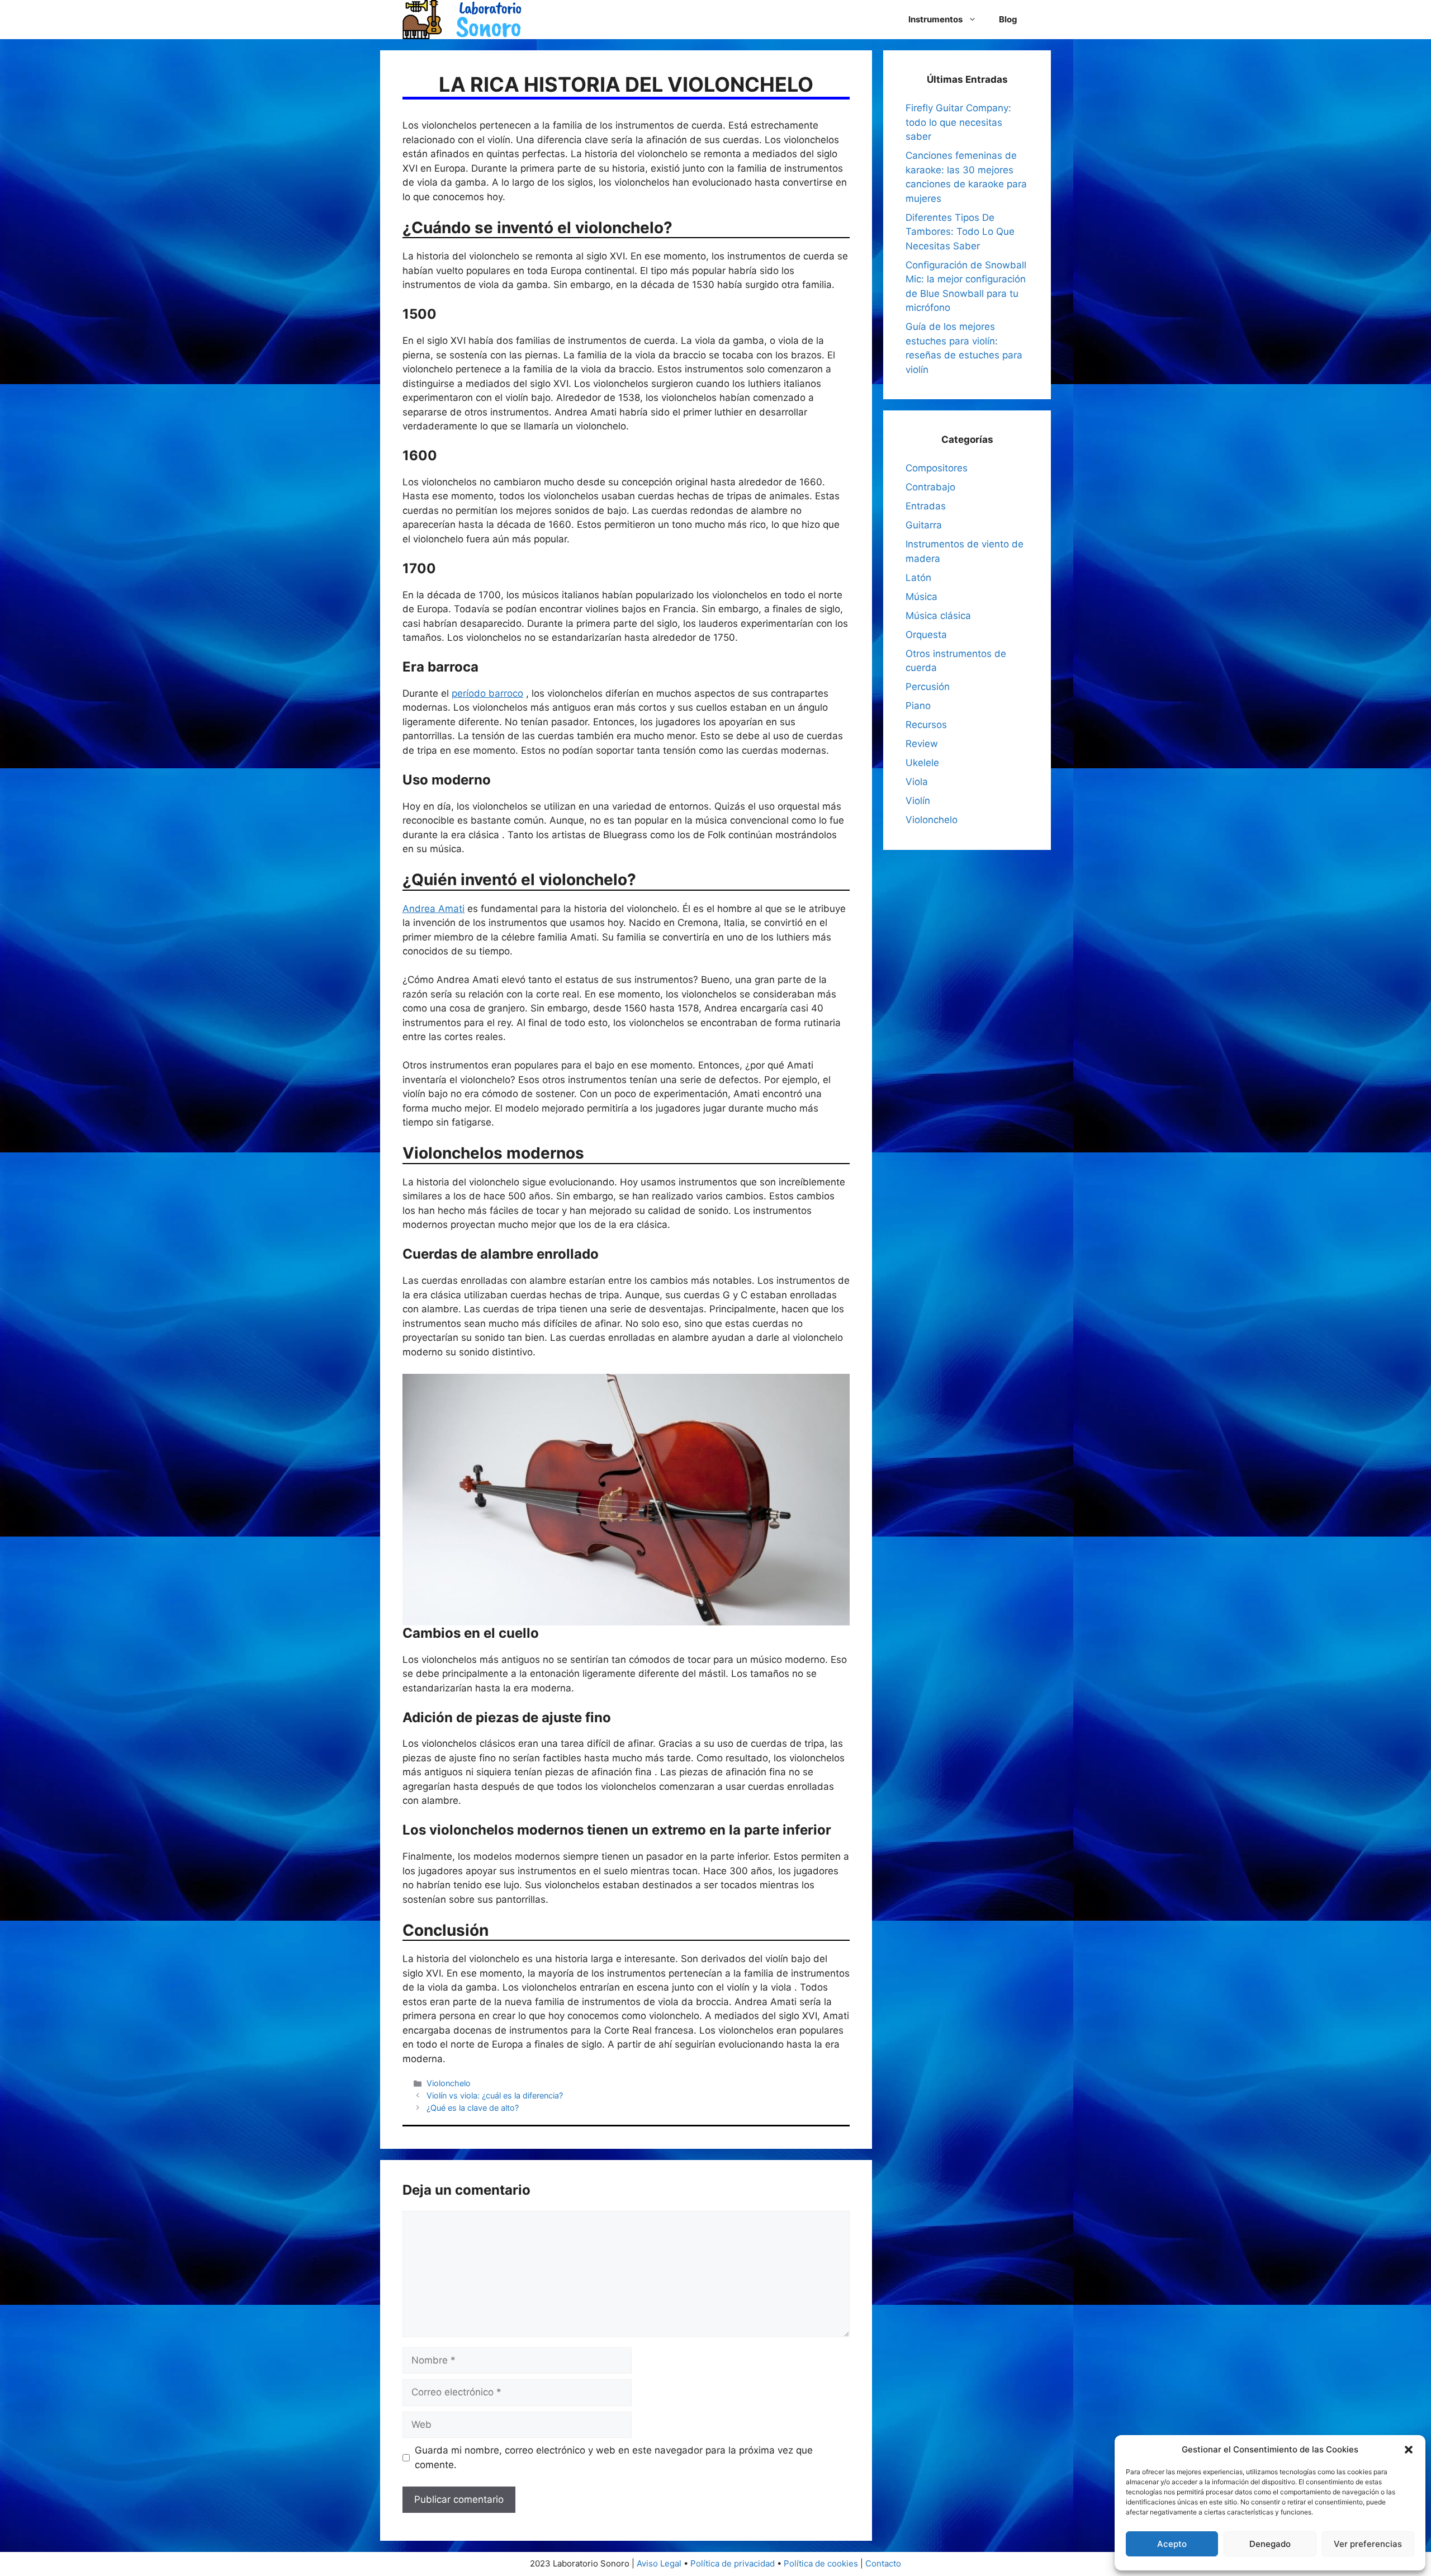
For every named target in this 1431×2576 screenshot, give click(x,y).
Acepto (1172, 2544)
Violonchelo (449, 2083)
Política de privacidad (733, 2563)
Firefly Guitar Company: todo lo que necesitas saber (958, 122)
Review (922, 744)
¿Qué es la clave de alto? (473, 2108)
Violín (918, 801)
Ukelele (922, 763)
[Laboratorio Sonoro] (462, 19)
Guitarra (924, 525)
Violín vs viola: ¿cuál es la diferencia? (495, 2095)
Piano (918, 706)
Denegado (1270, 2544)
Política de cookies (821, 2563)
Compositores (937, 468)
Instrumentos (935, 19)
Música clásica (938, 616)
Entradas (926, 506)
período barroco (487, 693)
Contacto (883, 2563)
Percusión (928, 687)
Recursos (926, 725)
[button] (1409, 2450)
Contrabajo (930, 487)
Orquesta (926, 635)
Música (921, 597)
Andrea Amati (433, 909)
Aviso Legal (659, 2563)
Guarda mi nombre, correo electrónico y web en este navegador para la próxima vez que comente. (614, 2457)
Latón (918, 578)
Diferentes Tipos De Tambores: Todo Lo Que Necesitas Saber (960, 232)
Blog (1008, 19)
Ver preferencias (1368, 2544)
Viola (917, 782)
